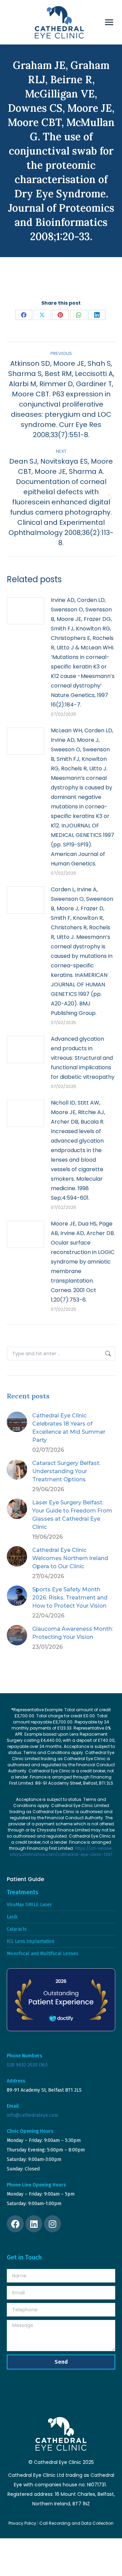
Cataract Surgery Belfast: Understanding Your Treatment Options (66, 1471)
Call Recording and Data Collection (76, 2523)
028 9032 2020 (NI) (27, 2065)
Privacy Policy (22, 2523)
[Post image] (25, 611)
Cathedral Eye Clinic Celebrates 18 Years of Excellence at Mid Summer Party (69, 1428)
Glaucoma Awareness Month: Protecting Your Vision (73, 1633)
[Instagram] (53, 2224)
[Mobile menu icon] (109, 22)
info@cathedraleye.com (33, 2115)
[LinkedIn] (97, 315)
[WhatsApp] (79, 315)
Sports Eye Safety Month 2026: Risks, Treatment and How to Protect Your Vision (70, 1598)
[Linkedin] (34, 2224)
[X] (42, 315)
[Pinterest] (60, 315)
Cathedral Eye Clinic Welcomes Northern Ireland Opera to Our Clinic (70, 1558)
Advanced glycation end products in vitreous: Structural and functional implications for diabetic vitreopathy (83, 1058)
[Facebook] (24, 315)
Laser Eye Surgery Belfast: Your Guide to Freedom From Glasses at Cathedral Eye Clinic (72, 1515)
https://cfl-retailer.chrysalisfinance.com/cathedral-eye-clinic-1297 (62, 1851)
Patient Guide (25, 1879)
